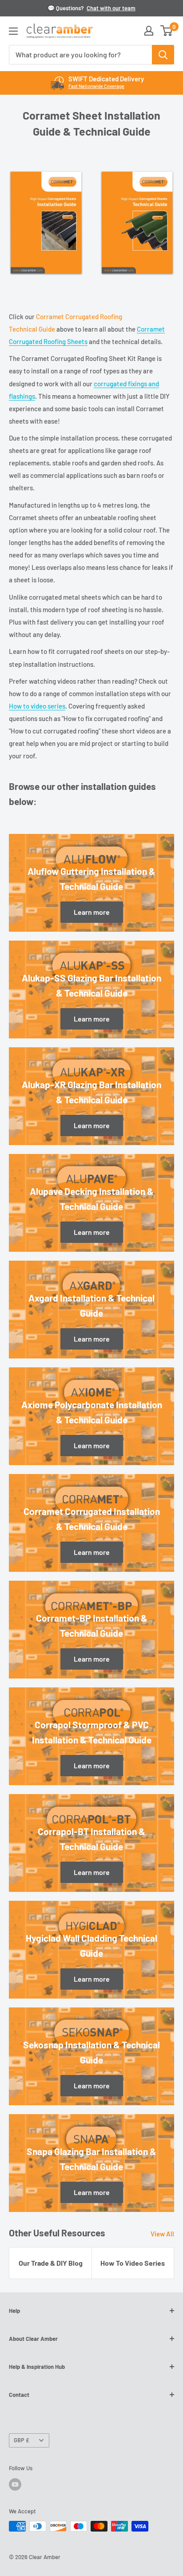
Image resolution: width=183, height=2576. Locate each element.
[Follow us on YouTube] (15, 2484)
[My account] (149, 31)
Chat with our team (111, 8)
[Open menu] (13, 31)
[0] (167, 31)
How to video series (37, 706)
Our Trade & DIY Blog (51, 2263)
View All (162, 2234)
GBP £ (22, 2440)
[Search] (163, 55)
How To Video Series (133, 2263)
